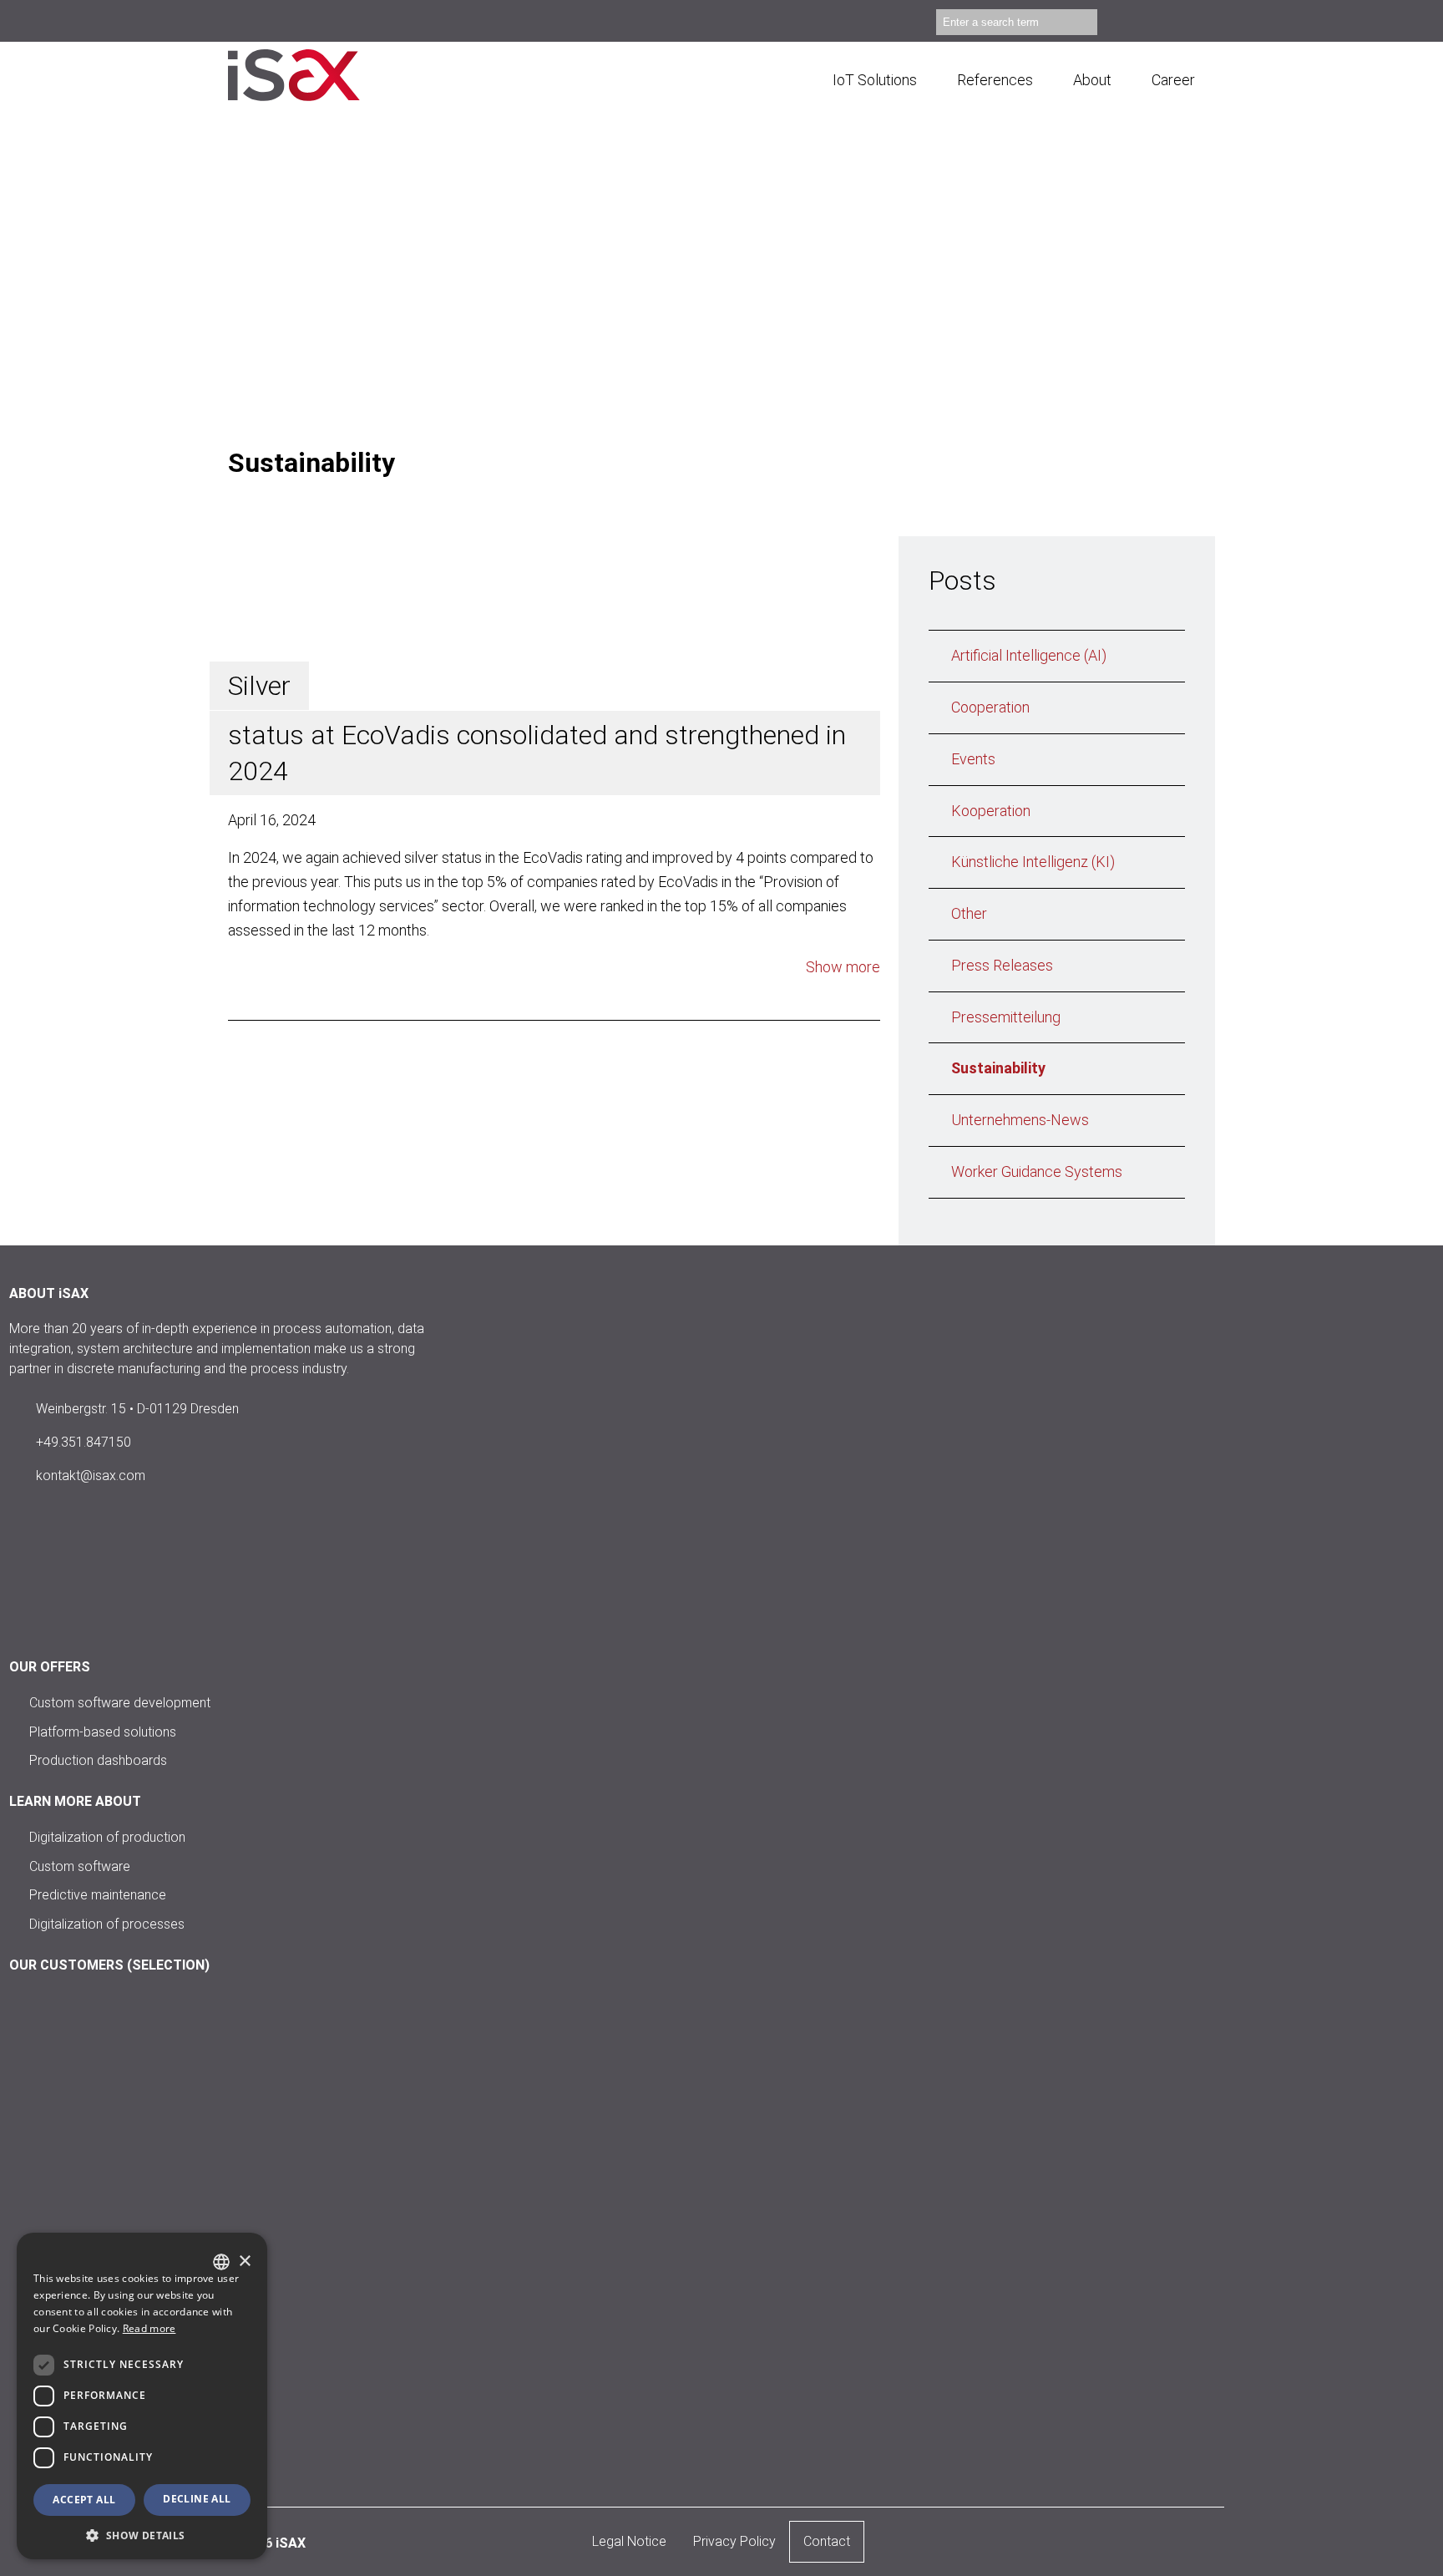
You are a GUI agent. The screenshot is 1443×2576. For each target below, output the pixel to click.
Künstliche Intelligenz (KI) (1033, 862)
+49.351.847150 (84, 1442)
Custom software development (120, 1703)
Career (1173, 80)
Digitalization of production (107, 1837)
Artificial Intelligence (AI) (1029, 655)
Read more (149, 2328)
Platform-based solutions (103, 1731)
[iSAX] (316, 75)
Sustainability (998, 1068)
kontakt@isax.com (91, 1476)
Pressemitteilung (1006, 1017)
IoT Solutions (875, 80)
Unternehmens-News (1020, 1120)
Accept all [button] (84, 2500)
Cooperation (990, 707)
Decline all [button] (197, 2499)
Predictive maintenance (98, 1895)
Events (973, 759)
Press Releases (1002, 965)
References (995, 80)
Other (969, 913)
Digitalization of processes (107, 1924)
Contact (827, 2541)
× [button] (244, 2262)
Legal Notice (629, 2541)
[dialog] (142, 2396)
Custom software (80, 1866)
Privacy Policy (734, 2541)
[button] (142, 2535)
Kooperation (991, 811)
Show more (843, 967)
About (1092, 80)
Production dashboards (98, 1760)
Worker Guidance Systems (1037, 1171)
